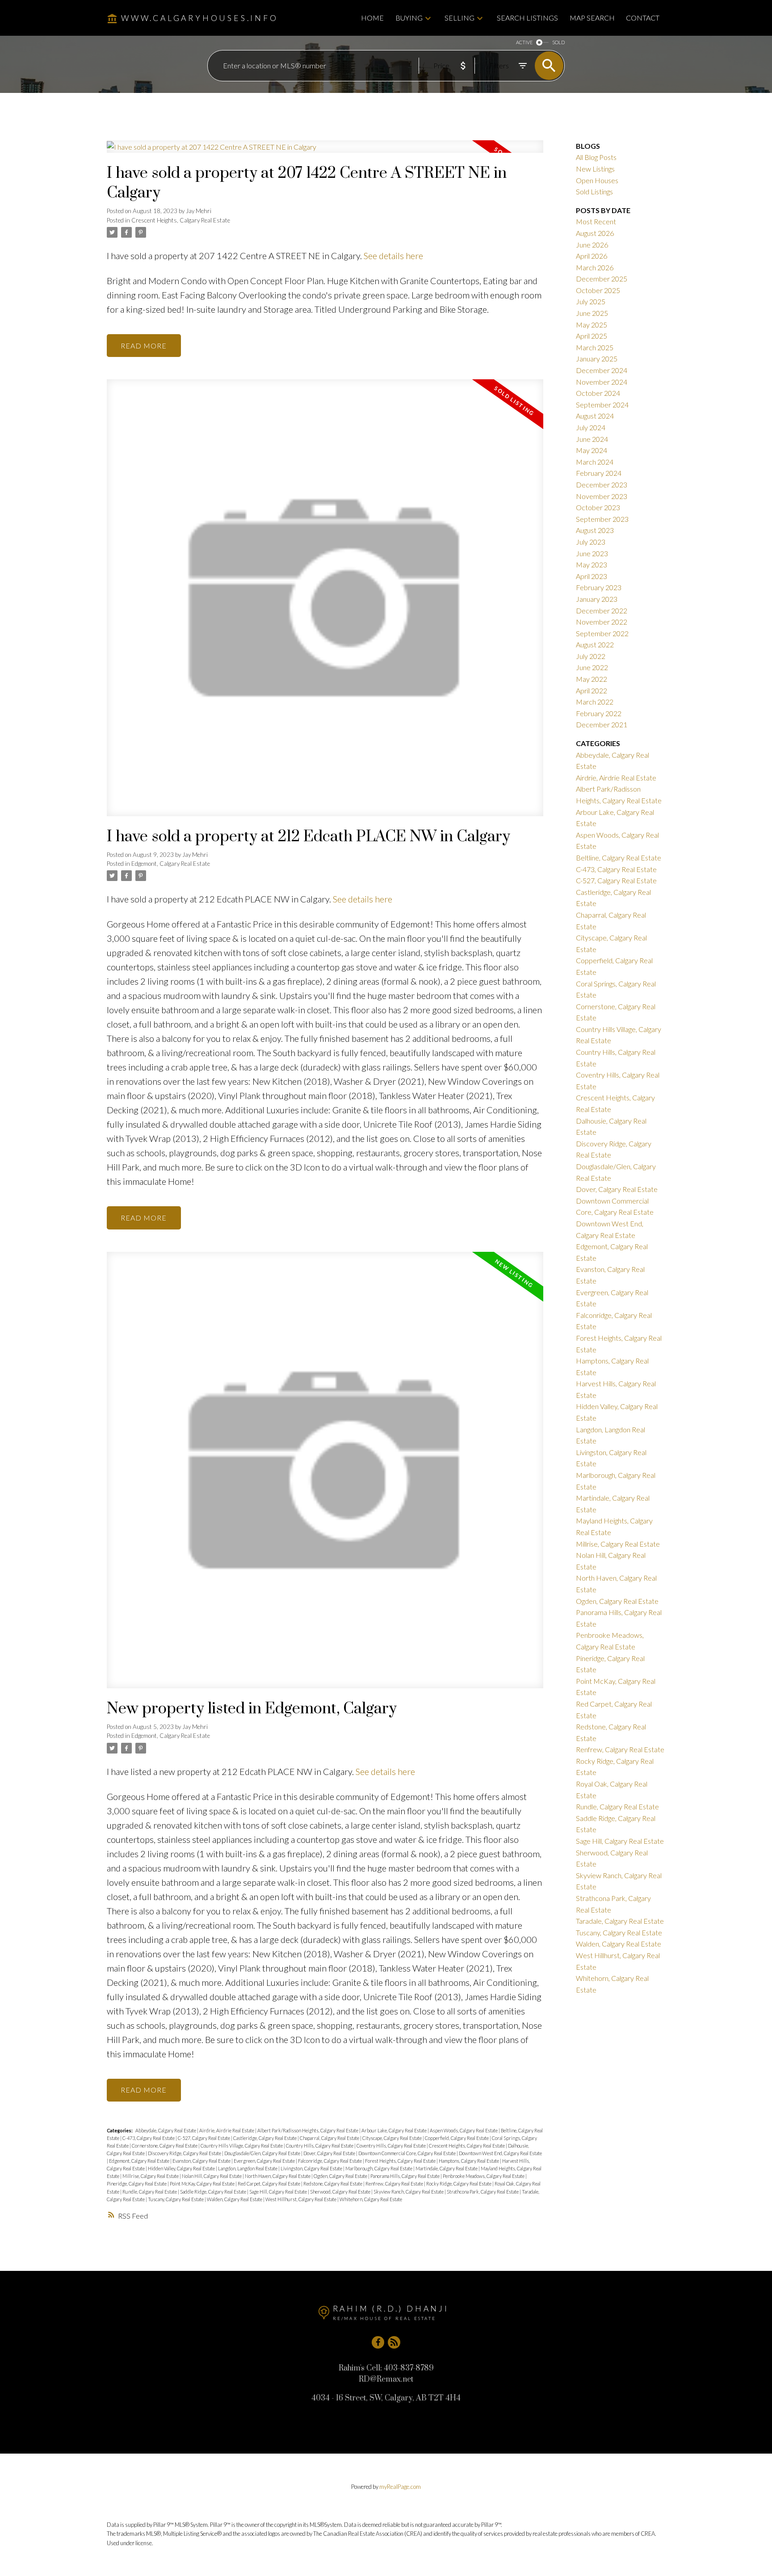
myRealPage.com (400, 2487)
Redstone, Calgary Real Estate (333, 2184)
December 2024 (602, 370)
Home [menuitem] (372, 18)
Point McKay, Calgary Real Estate (203, 2184)
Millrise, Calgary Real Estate (151, 2176)
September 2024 (602, 405)
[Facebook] (378, 2342)
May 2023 (592, 564)
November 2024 (602, 382)
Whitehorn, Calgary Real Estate (371, 2199)
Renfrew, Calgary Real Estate (395, 2184)
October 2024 (598, 393)
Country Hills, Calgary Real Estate (320, 2146)
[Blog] (394, 2342)
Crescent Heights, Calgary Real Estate (181, 220)
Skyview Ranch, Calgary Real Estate (409, 2192)
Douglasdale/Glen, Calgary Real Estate (263, 2153)
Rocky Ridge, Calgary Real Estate (459, 2184)
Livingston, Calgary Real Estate (312, 2168)
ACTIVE (524, 42)
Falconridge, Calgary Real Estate (330, 2161)
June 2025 (592, 313)
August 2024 (595, 416)
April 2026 (592, 256)
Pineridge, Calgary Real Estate (137, 2184)
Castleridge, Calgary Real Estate (265, 2138)
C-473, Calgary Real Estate (149, 2138)
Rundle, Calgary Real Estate (150, 2192)
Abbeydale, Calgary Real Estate (166, 2130)
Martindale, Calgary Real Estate (447, 2168)
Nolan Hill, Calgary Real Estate (212, 2176)
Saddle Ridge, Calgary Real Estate (214, 2192)
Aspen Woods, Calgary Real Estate (464, 2130)
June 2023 (592, 553)
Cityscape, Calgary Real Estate (392, 2138)
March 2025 (595, 347)
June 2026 (592, 245)
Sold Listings (594, 191)
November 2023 (602, 496)
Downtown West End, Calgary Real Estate (500, 2153)
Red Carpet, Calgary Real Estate (269, 2184)
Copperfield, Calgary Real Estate (457, 2138)
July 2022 (591, 656)
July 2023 (591, 542)
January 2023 (597, 599)
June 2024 (592, 439)
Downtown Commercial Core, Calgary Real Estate (407, 2153)
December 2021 (602, 724)
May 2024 (592, 450)
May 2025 (592, 325)
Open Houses (597, 180)
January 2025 (597, 359)
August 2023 (595, 530)
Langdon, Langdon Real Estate (248, 2168)
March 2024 (595, 462)
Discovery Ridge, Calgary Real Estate (185, 2153)
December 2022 (602, 610)
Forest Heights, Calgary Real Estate (401, 2161)
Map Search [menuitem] (592, 18)
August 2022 (595, 644)
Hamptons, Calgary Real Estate (469, 2161)
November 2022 (602, 622)
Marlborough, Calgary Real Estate (379, 2168)
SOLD (558, 42)
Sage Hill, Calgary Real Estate (279, 2192)
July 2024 (591, 427)
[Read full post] (325, 152)
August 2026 (595, 233)
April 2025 (592, 336)
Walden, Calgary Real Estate (235, 2199)
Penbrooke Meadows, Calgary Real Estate (484, 2176)
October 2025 (598, 290)
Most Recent (596, 221)
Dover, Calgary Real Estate (330, 2153)
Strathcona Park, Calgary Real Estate (483, 2192)
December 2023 (602, 485)
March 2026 (595, 267)
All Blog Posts (596, 157)
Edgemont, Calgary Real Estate (171, 864)
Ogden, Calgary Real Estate (341, 2176)
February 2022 (599, 713)
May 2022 (592, 679)
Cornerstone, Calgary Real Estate (165, 2146)
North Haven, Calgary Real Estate (278, 2176)
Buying (409, 18)
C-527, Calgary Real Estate (204, 2138)
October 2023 (598, 507)
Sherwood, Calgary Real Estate (341, 2192)
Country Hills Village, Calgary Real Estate (242, 2146)
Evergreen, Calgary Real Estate (265, 2161)
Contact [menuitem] (643, 18)
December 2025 (602, 279)
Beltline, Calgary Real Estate (619, 858)
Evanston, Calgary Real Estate (202, 2161)
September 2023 (602, 519)
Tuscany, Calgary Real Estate (176, 2199)
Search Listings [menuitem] (527, 18)
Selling (459, 18)
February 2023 (599, 587)
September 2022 (602, 633)
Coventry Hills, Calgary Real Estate (392, 2146)
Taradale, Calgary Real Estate (620, 1921)
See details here (393, 256)
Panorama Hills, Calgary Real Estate (405, 2176)
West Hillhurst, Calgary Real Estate (301, 2199)
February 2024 (599, 473)
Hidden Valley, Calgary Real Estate (182, 2168)
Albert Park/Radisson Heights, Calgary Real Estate (308, 2130)
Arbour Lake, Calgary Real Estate (394, 2130)
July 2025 (591, 301)
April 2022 (592, 690)
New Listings (595, 169)
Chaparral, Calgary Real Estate (330, 2138)
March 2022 (595, 702)
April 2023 (592, 576)
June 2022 (592, 667)
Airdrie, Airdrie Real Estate (227, 2130)
